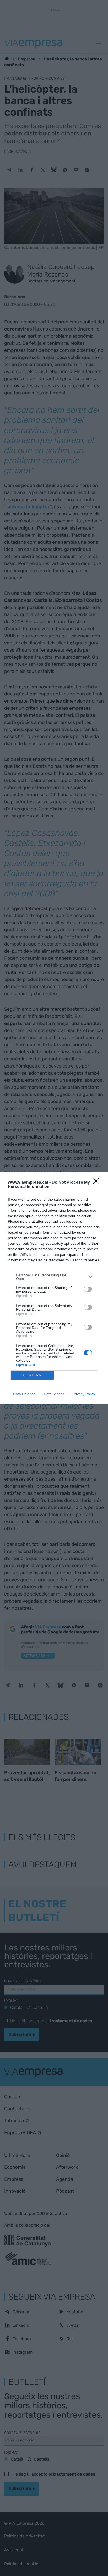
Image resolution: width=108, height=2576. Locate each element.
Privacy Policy (84, 1394)
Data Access (54, 1394)
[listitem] (54, 1277)
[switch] (88, 1289)
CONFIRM (33, 1375)
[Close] (98, 1183)
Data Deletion (24, 1394)
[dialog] (54, 1288)
